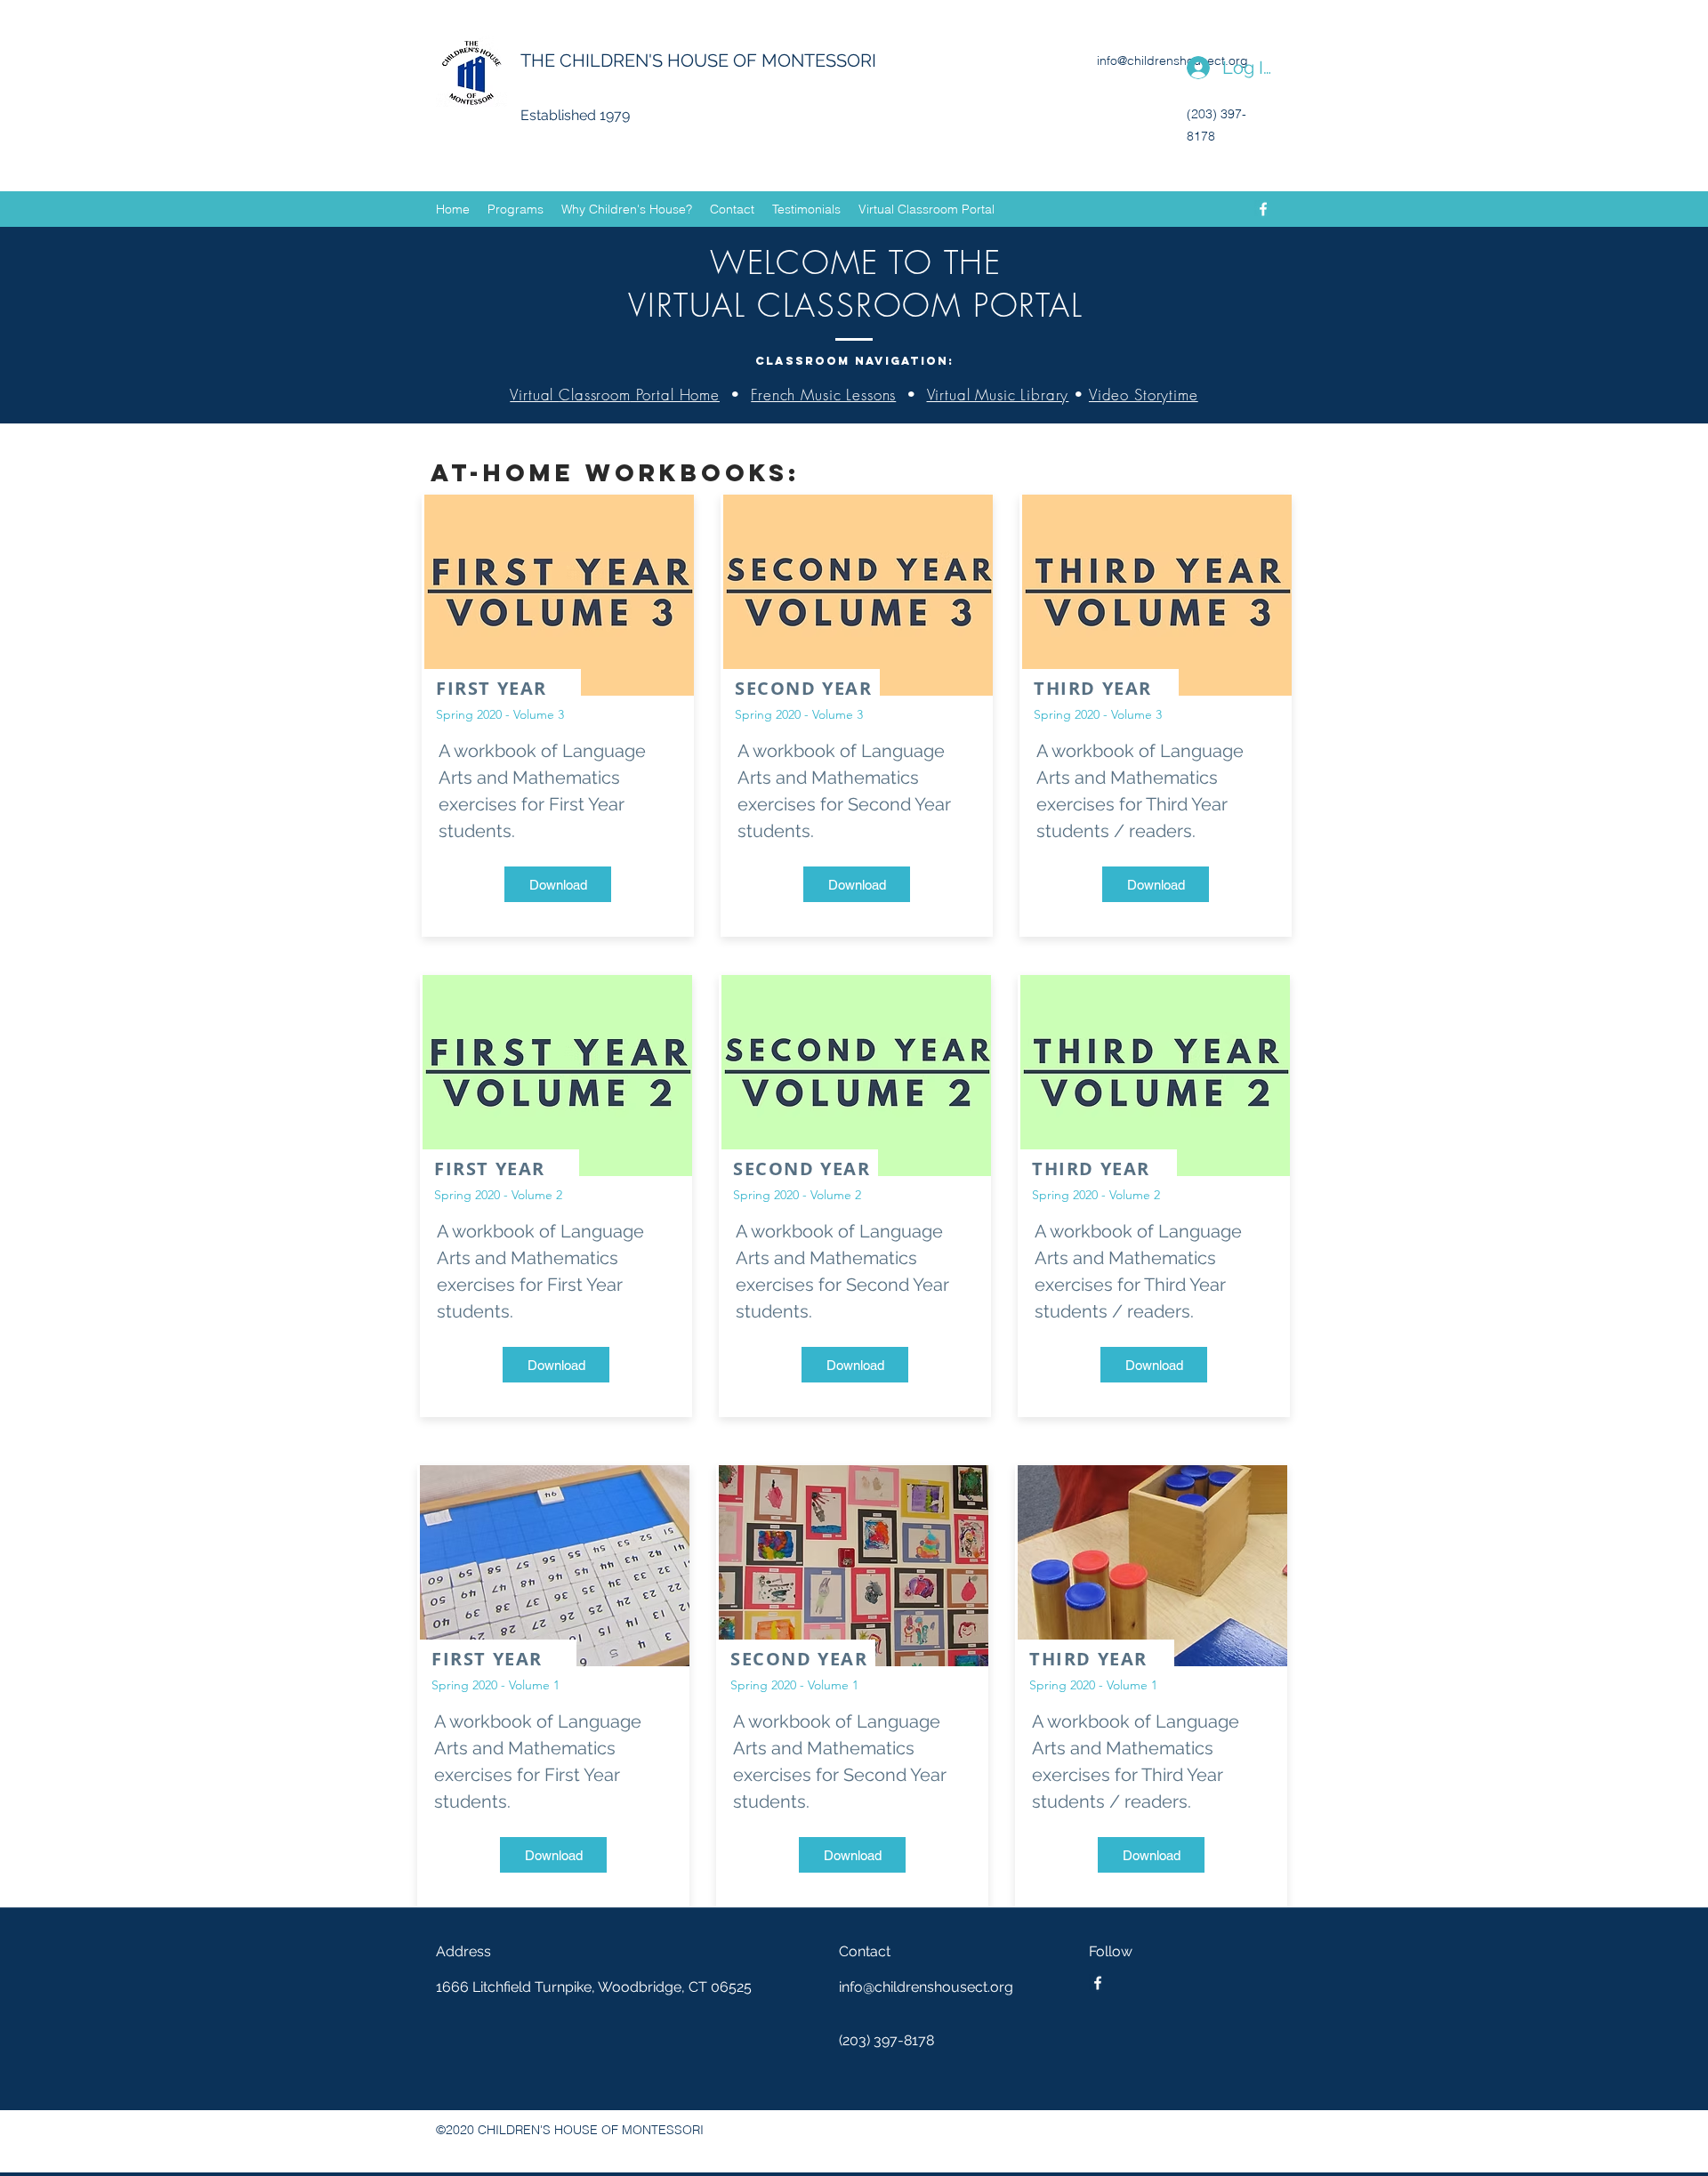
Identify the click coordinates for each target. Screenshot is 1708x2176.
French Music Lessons (823, 395)
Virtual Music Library (998, 395)
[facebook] (1263, 209)
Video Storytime (1144, 395)
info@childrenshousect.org (1172, 60)
